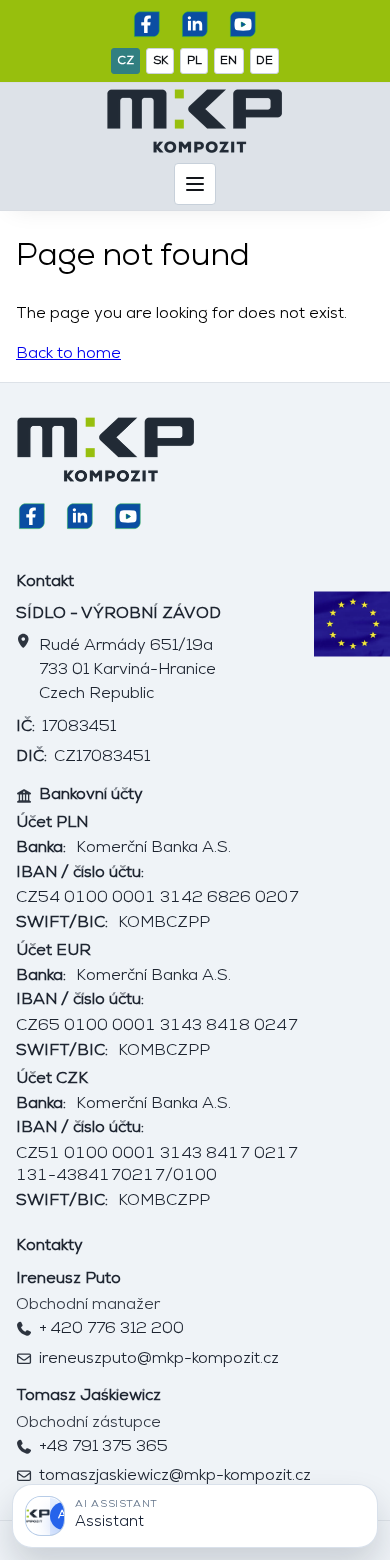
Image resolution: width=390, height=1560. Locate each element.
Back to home (68, 354)
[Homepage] (195, 121)
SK (160, 61)
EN (228, 61)
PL (194, 61)
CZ (125, 61)
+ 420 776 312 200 (111, 1329)
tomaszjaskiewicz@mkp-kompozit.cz (175, 1476)
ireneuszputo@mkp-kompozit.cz (159, 1359)
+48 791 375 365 (103, 1447)
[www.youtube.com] (243, 24)
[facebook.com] (195, 24)
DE (264, 61)
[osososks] (147, 24)
